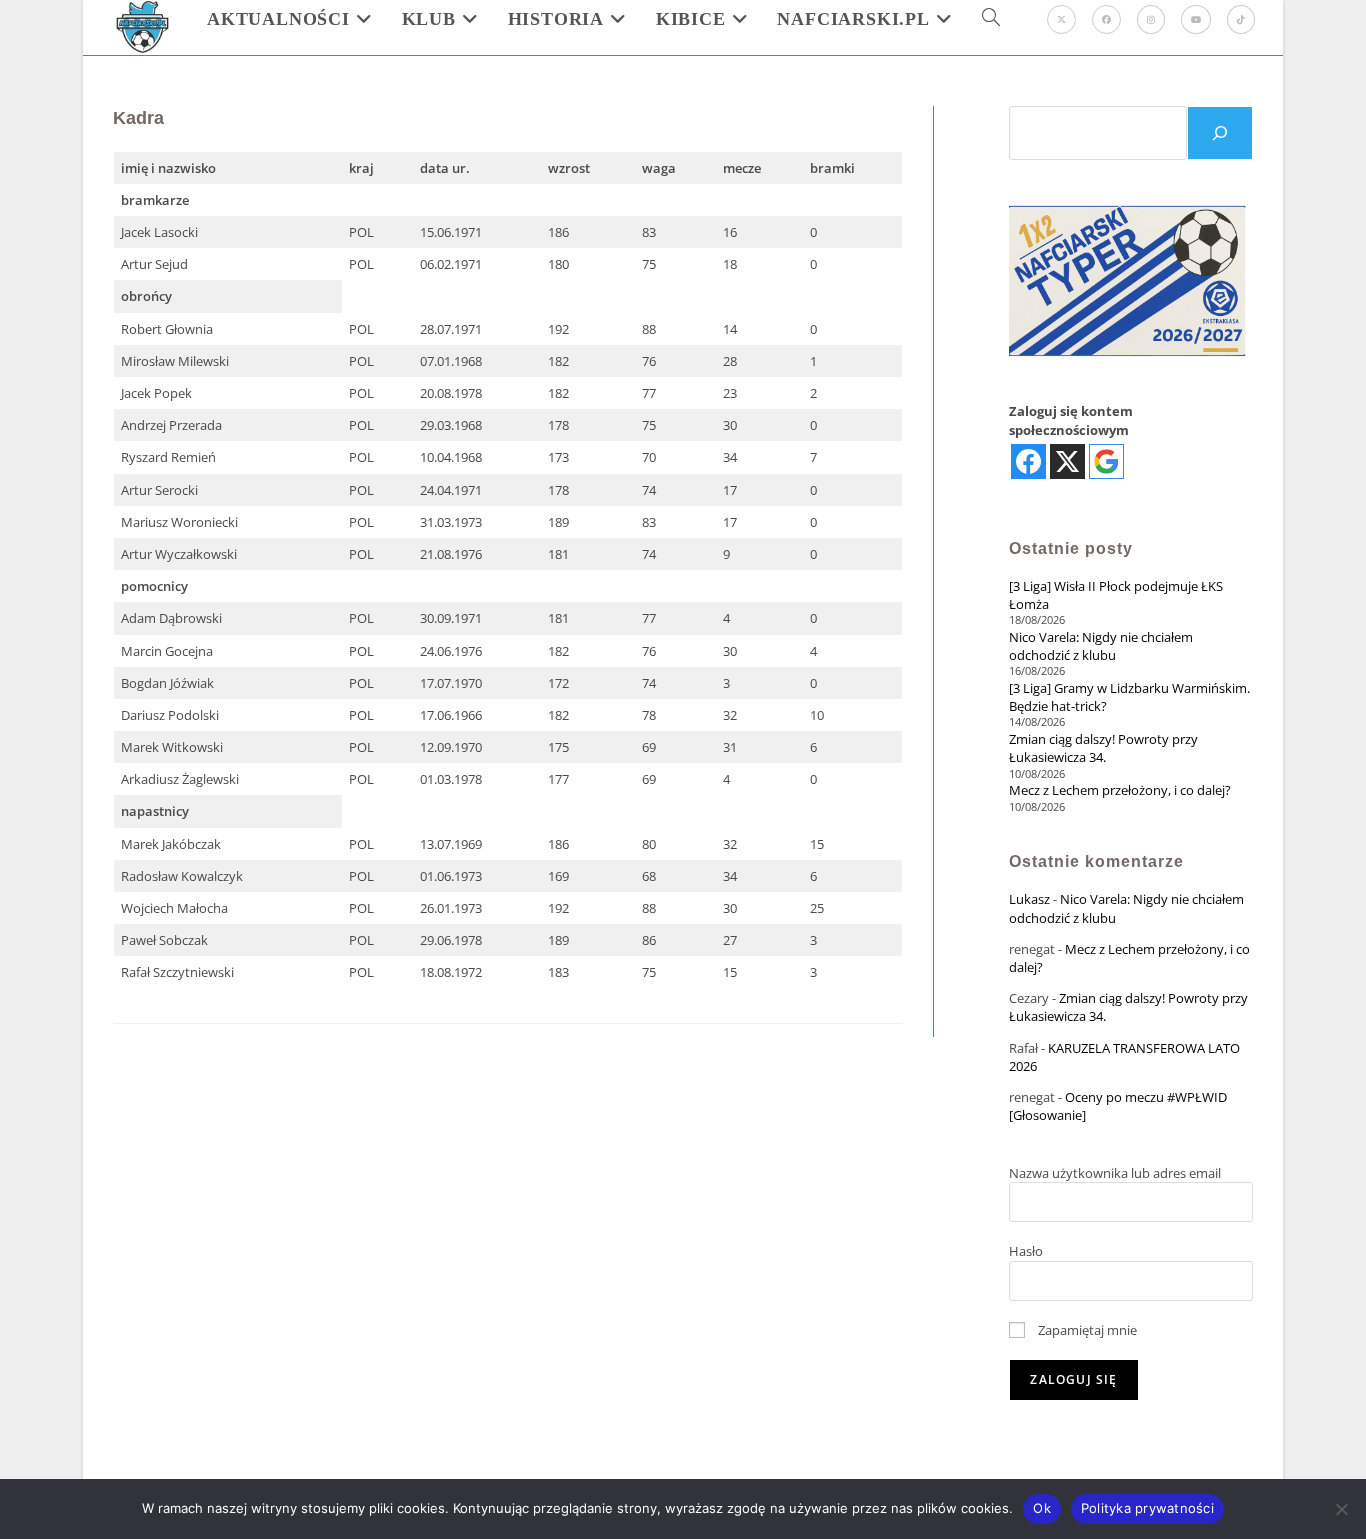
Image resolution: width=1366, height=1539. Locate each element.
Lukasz (1029, 899)
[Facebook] (1106, 19)
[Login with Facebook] (1028, 461)
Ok (1042, 1508)
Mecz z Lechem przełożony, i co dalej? (1120, 790)
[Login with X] (1067, 461)
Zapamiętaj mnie (1086, 1330)
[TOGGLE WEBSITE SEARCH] (991, 19)
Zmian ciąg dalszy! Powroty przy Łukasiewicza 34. (1103, 748)
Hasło (1026, 1251)
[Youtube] (1196, 19)
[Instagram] (1151, 19)
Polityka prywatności (1147, 1508)
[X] (1061, 19)
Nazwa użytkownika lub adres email (1115, 1173)
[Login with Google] (1106, 461)
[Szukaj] (1220, 133)
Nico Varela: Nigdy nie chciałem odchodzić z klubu (1101, 646)
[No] (1341, 1509)
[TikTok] (1241, 19)
